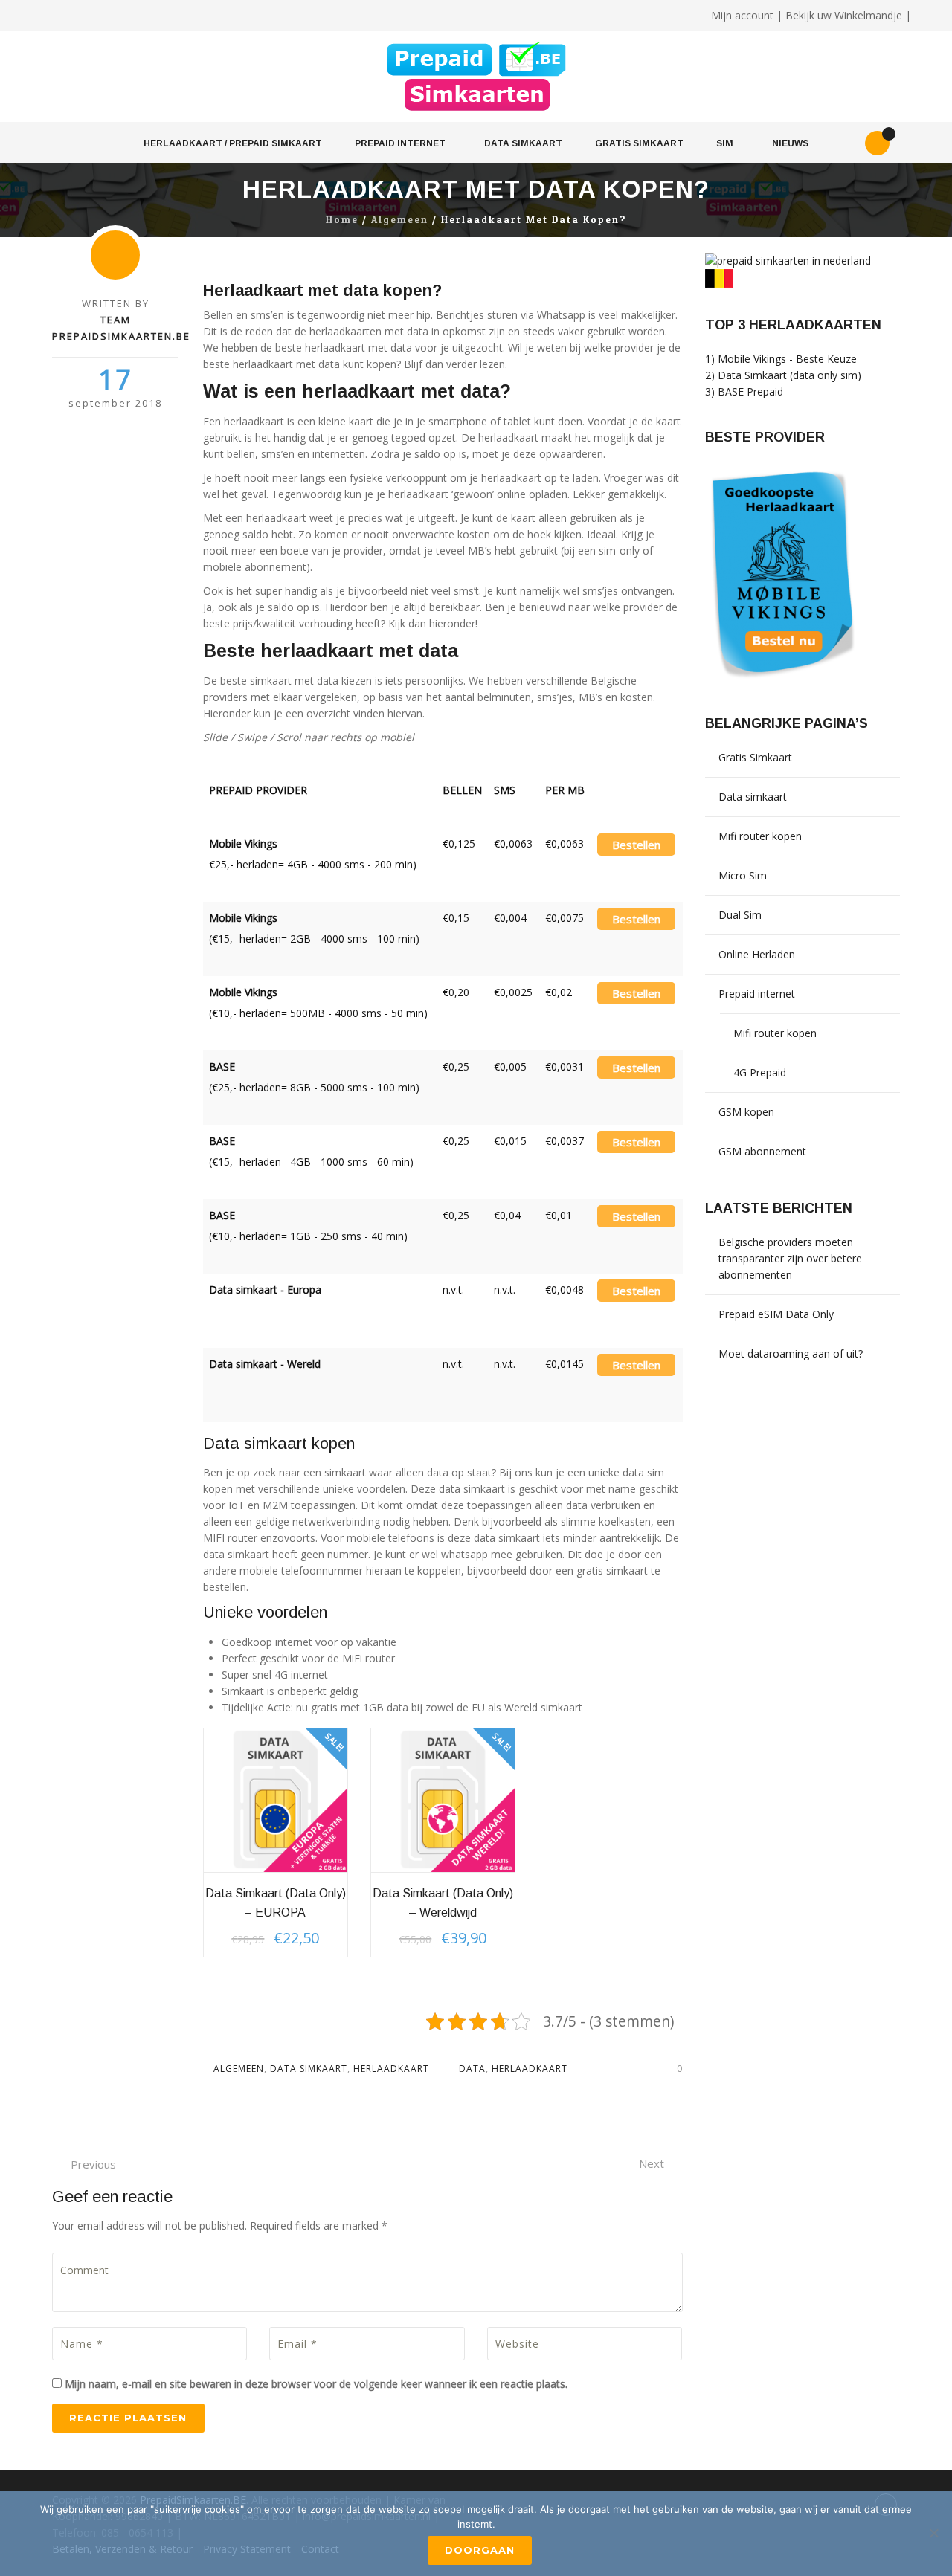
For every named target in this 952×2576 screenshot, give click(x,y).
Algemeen (400, 220)
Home (342, 220)
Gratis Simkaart (639, 143)
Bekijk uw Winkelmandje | (848, 15)
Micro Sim (743, 875)
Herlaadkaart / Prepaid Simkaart (233, 143)
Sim (725, 143)
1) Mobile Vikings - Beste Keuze (781, 359)
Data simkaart (523, 143)
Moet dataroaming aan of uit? (791, 1353)
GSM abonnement (762, 1151)
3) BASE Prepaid (744, 391)
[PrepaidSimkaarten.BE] (476, 77)
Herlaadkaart (391, 2069)
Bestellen (636, 845)
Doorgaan (480, 2550)
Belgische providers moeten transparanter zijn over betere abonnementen (790, 1258)
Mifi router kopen (760, 836)
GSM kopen (746, 1112)
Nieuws (790, 143)
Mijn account (742, 15)
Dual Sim (740, 915)
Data (472, 2069)
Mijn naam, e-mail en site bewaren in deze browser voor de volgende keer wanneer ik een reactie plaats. (316, 2384)
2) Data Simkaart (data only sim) (783, 375)
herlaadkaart (530, 2069)
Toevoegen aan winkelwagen (276, 1801)
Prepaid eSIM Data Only (776, 1314)
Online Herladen (757, 954)
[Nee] (933, 2533)
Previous (93, 2164)
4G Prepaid (760, 1072)
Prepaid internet (400, 143)
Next (652, 2163)
